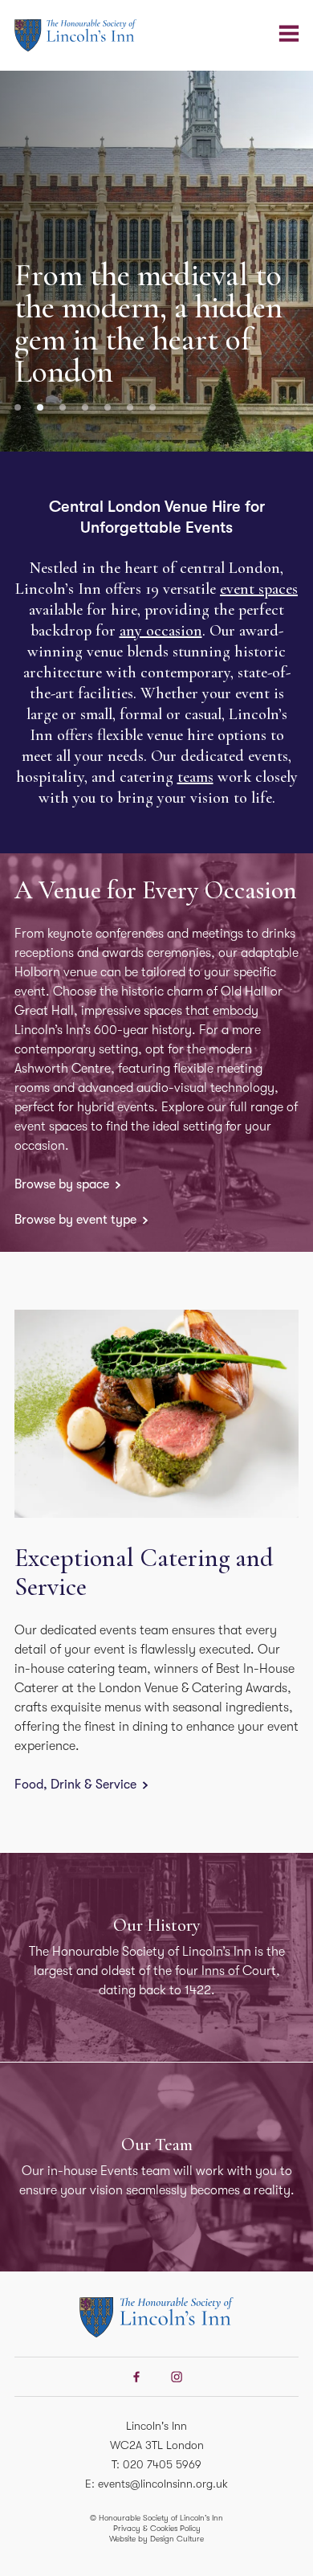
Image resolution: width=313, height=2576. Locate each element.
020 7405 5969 (162, 2464)
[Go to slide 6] (130, 407)
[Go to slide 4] (85, 407)
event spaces (259, 589)
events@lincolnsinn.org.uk (163, 2484)
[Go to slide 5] (108, 407)
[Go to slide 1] (18, 407)
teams (195, 777)
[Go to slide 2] (40, 407)
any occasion (161, 631)
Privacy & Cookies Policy (157, 2528)
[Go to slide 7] (152, 407)
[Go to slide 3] (63, 407)
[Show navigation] (289, 34)
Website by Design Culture (156, 2539)
